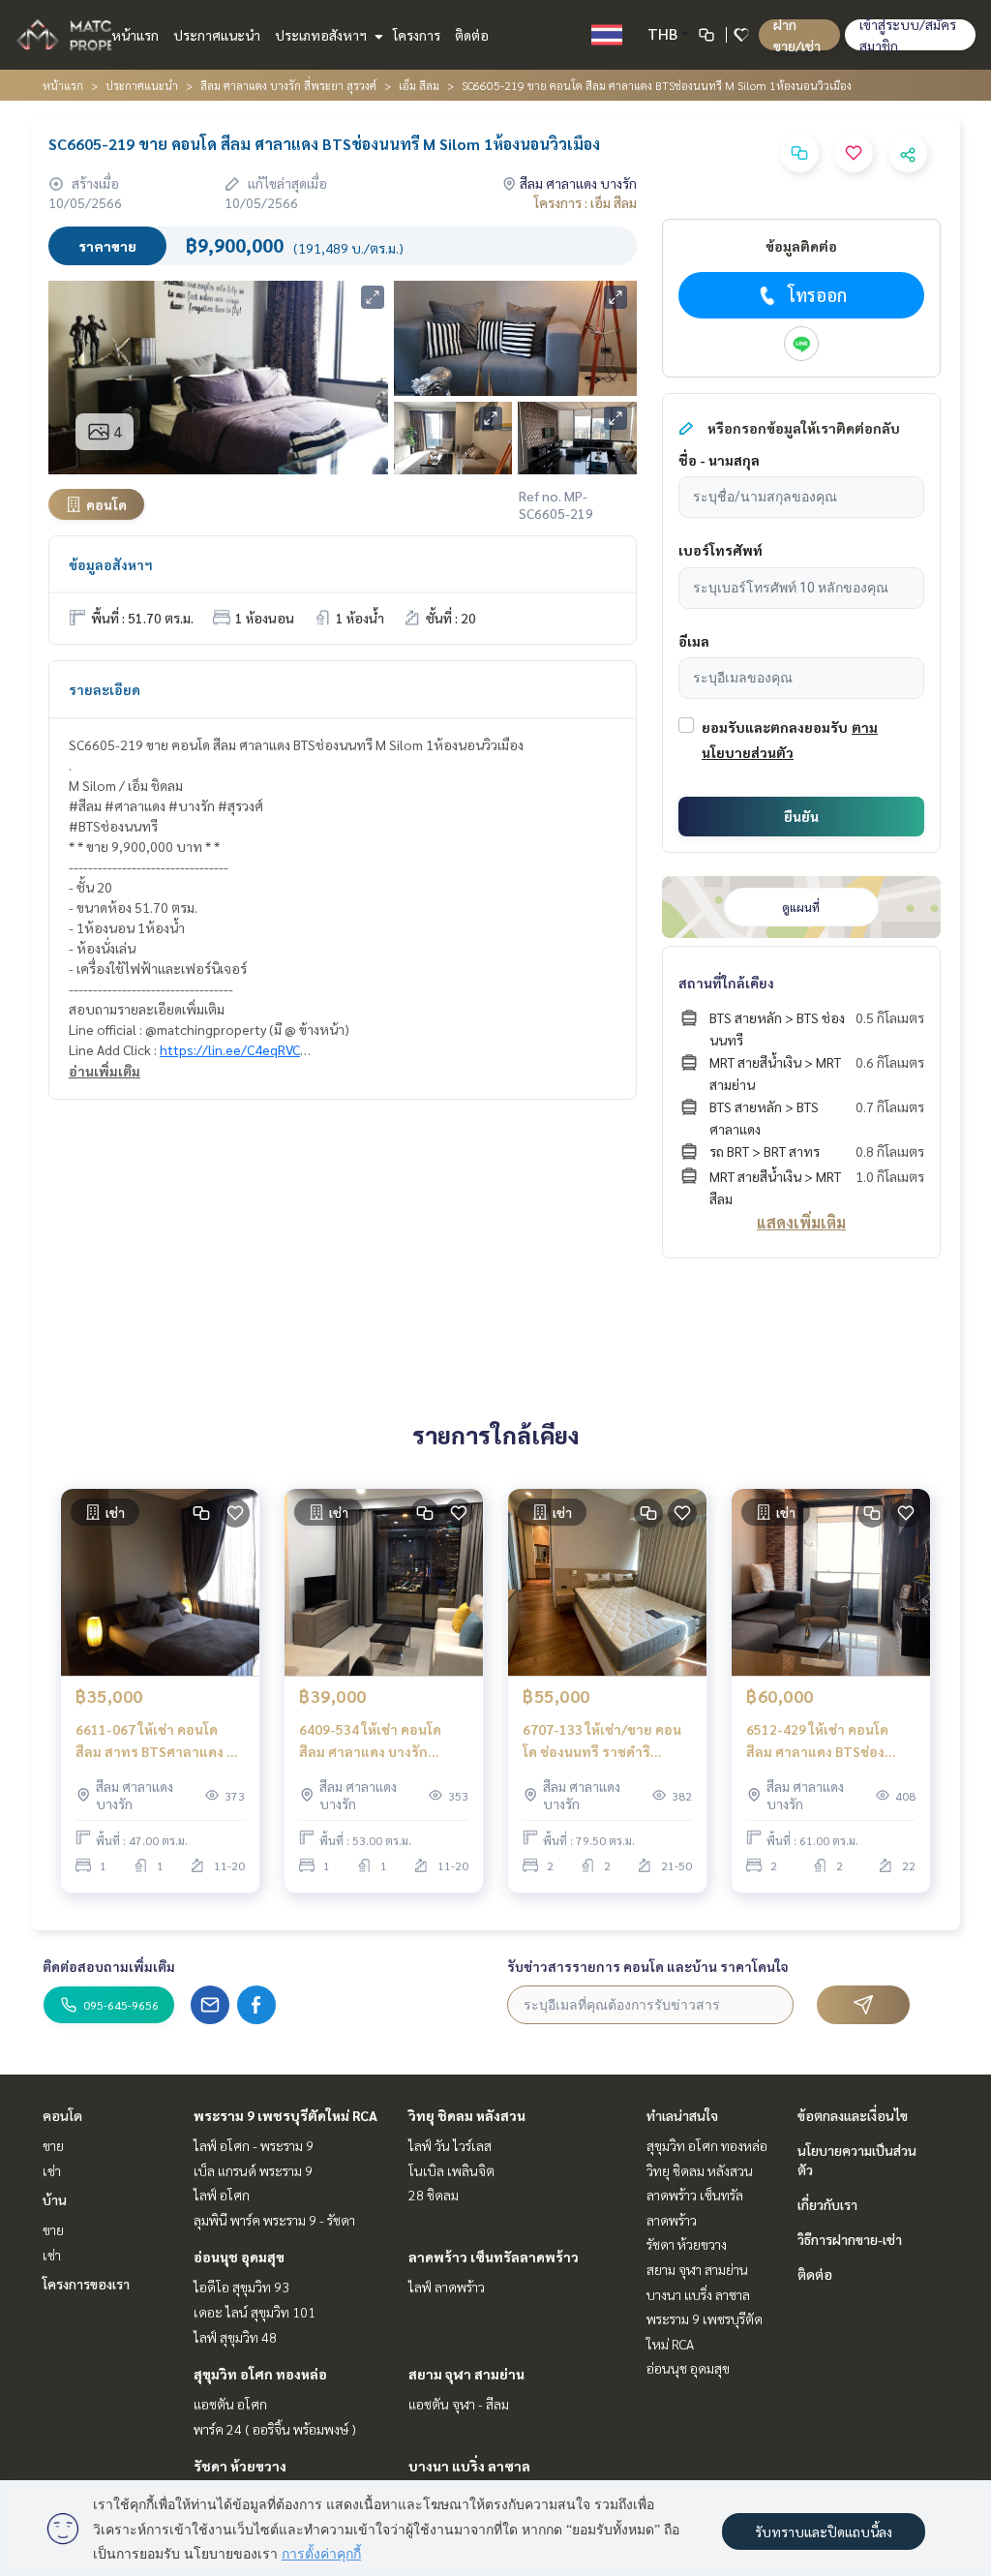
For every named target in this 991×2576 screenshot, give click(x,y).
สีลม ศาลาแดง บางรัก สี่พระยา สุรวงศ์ (288, 85)
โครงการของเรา (86, 2284)
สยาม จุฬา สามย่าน (466, 2374)
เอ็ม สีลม (419, 85)
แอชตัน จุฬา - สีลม (459, 2404)
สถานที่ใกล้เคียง (726, 983)
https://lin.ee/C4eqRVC (230, 1049)
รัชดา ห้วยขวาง (240, 2466)
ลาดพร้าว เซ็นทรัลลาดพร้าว (494, 2257)
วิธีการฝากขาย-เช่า (850, 2239)
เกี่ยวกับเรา (827, 2204)
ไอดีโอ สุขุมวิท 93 (241, 2287)
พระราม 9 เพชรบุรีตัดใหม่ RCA (285, 2115)
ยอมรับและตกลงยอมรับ (775, 727)
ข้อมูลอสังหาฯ (111, 564)
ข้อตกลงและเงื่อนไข (853, 2115)
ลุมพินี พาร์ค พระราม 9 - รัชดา (274, 2220)
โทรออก (817, 295)
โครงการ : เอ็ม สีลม (586, 202)
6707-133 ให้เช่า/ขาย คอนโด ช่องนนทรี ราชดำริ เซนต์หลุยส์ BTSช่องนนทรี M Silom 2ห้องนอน (606, 1741)
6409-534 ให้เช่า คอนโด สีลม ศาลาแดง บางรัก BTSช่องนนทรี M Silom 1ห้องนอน (370, 1741)
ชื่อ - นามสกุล (719, 460)
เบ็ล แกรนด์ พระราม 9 (253, 2170)
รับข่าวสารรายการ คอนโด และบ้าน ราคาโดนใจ (648, 1966)
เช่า (52, 2170)
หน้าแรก (135, 35)
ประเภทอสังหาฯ (322, 35)
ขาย (53, 2145)
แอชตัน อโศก (230, 2404)
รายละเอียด (105, 689)
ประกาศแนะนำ (217, 35)
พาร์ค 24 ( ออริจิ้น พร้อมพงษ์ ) (275, 2429)
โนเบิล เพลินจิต (451, 2170)
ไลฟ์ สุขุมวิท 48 (235, 2337)
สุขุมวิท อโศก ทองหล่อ (260, 2374)
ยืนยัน (801, 816)
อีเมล (694, 641)
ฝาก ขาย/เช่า (797, 35)
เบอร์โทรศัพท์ (721, 550)
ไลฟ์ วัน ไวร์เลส (450, 2145)
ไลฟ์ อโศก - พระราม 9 (254, 2145)
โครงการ (417, 35)
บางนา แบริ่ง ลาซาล (469, 2466)
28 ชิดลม (434, 2195)
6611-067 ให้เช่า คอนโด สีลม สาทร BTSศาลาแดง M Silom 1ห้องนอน (156, 1741)
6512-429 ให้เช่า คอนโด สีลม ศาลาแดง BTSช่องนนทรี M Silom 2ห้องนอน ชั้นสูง (830, 1741)
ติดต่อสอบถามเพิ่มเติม (109, 1966)
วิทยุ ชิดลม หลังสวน (467, 2115)
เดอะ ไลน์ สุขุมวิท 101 (255, 2312)
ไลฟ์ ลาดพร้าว (447, 2287)
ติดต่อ (472, 35)
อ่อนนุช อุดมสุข (239, 2257)
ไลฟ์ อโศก (222, 2195)
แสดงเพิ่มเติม (801, 1222)
